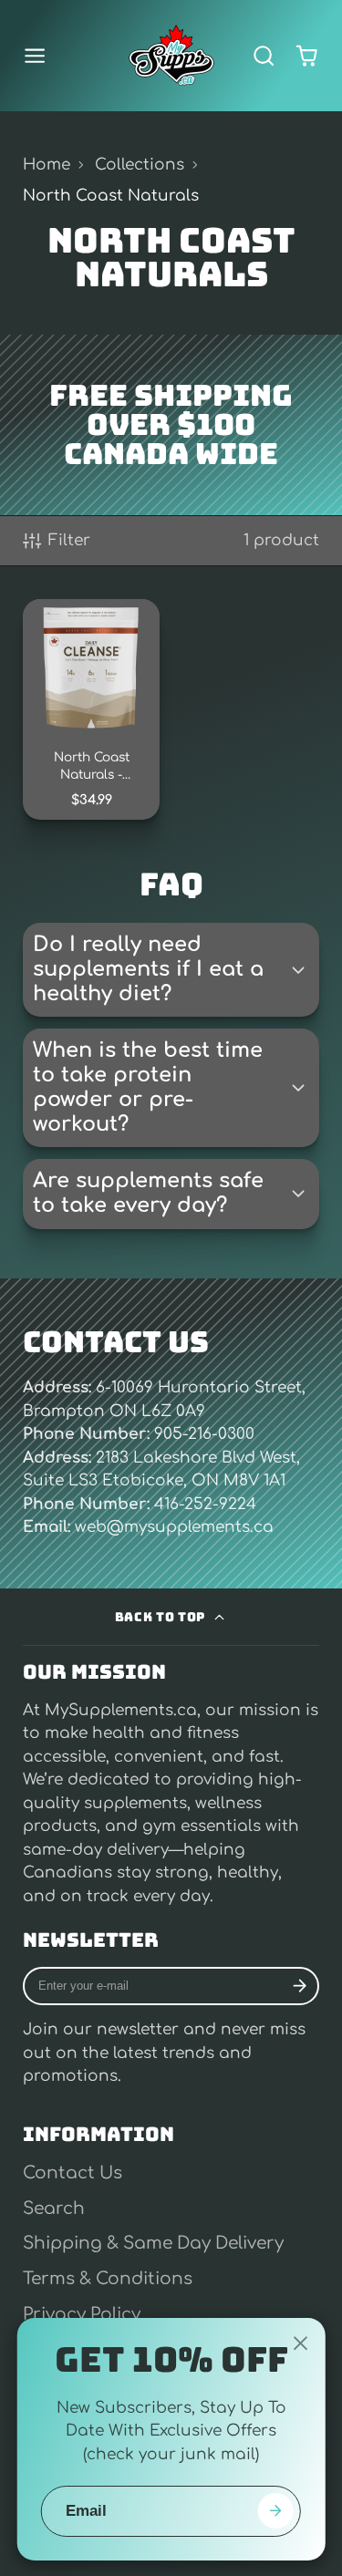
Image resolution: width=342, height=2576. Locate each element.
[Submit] (275, 2511)
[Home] (171, 56)
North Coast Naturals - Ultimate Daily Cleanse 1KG (91, 709)
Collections (140, 165)
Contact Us (73, 2173)
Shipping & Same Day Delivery (153, 2243)
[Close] (300, 2343)
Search (54, 2209)
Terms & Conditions (108, 2279)
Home (47, 165)
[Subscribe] (300, 1986)
